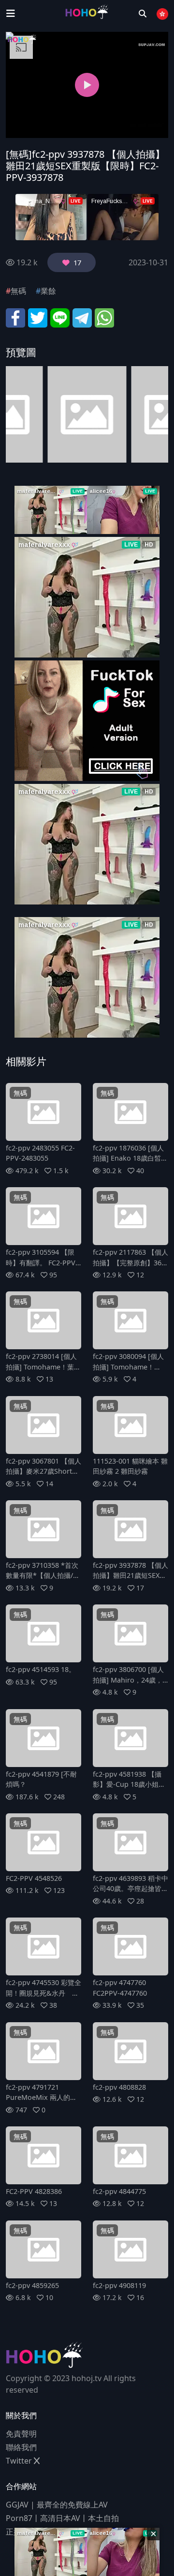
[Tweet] (38, 317)
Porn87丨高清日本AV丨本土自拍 (62, 2518)
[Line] (60, 317)
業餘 (48, 291)
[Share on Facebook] (15, 317)
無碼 (18, 291)
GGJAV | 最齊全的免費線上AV (57, 2505)
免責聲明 (21, 2434)
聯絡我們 (21, 2447)
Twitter (20, 2461)
